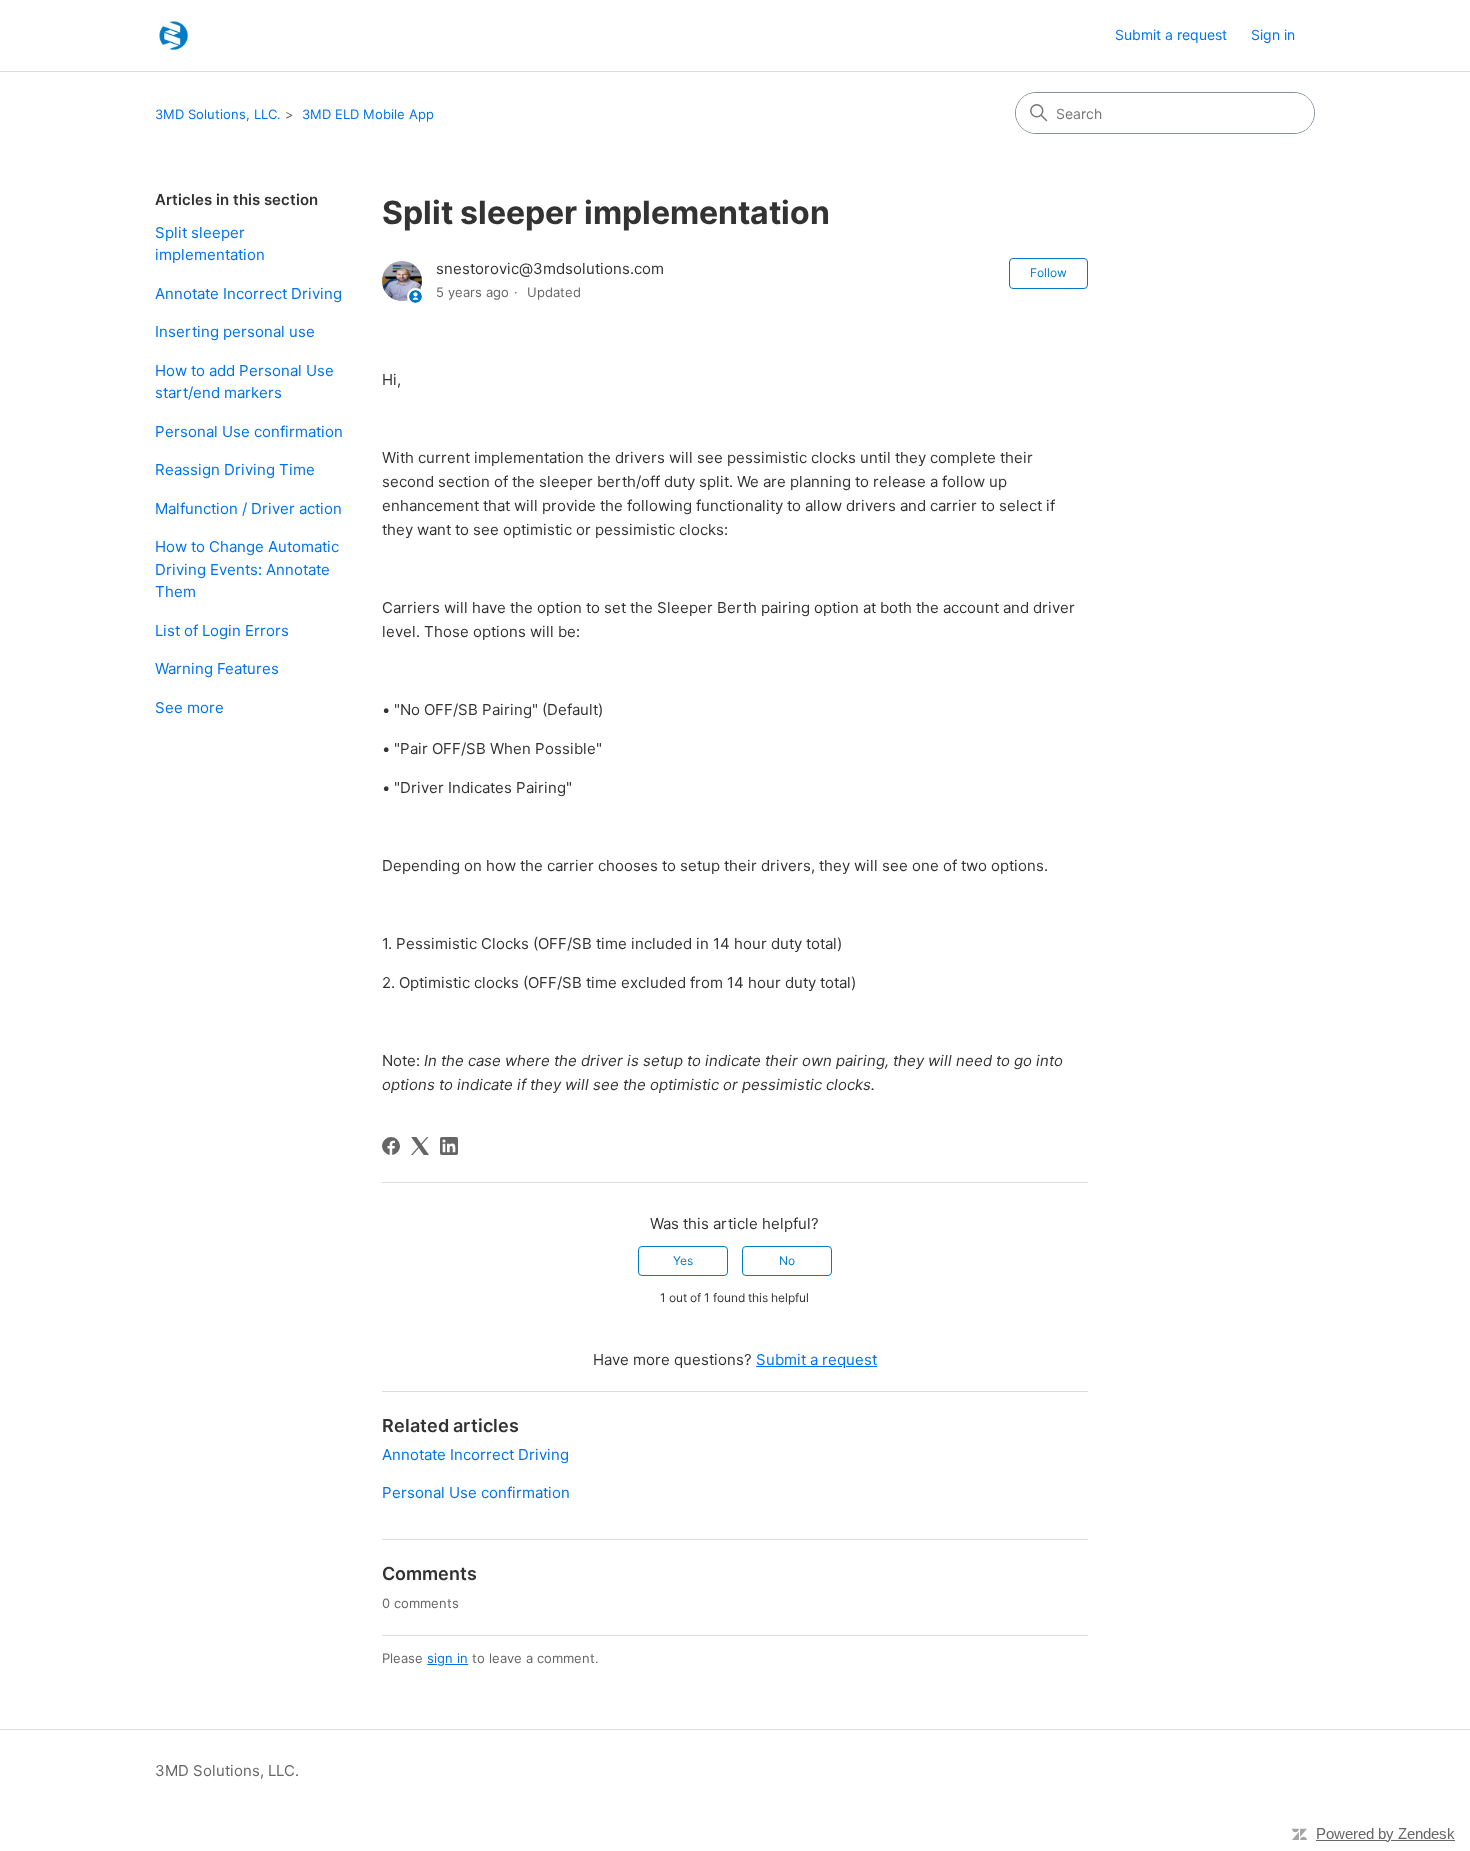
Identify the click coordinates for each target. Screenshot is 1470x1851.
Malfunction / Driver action (248, 508)
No (787, 1260)
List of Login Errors (222, 630)
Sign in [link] (1273, 34)
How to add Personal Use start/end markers (244, 382)
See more (189, 707)
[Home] (173, 35)
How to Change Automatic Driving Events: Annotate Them (247, 569)
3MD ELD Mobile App (368, 114)
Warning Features (217, 668)
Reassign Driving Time (235, 469)
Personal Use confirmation (249, 431)
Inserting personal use (235, 331)
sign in (447, 1658)
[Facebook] (391, 1146)
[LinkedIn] (449, 1146)
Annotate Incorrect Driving (248, 293)
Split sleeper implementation (210, 244)
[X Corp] (420, 1146)
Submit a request (1171, 34)
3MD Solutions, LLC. (218, 114)
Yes (683, 1260)
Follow (1048, 272)
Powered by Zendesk (1385, 1833)
